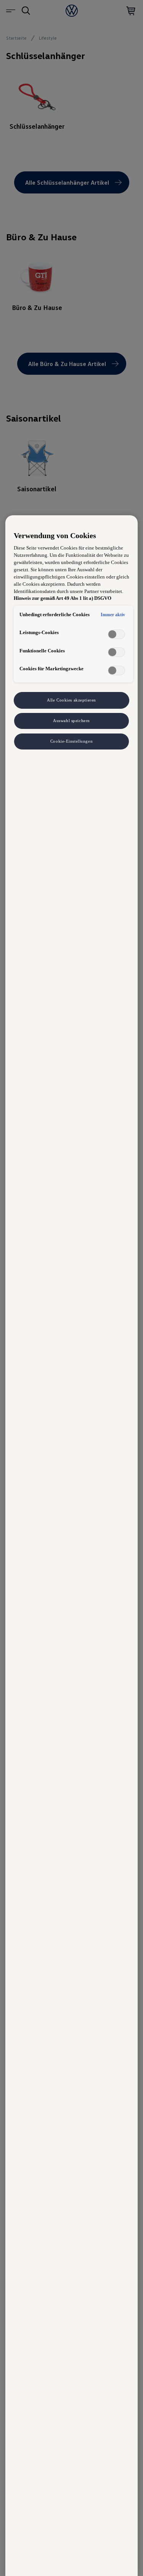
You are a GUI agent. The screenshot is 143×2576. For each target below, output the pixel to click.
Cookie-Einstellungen (71, 741)
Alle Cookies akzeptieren (71, 700)
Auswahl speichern (71, 721)
